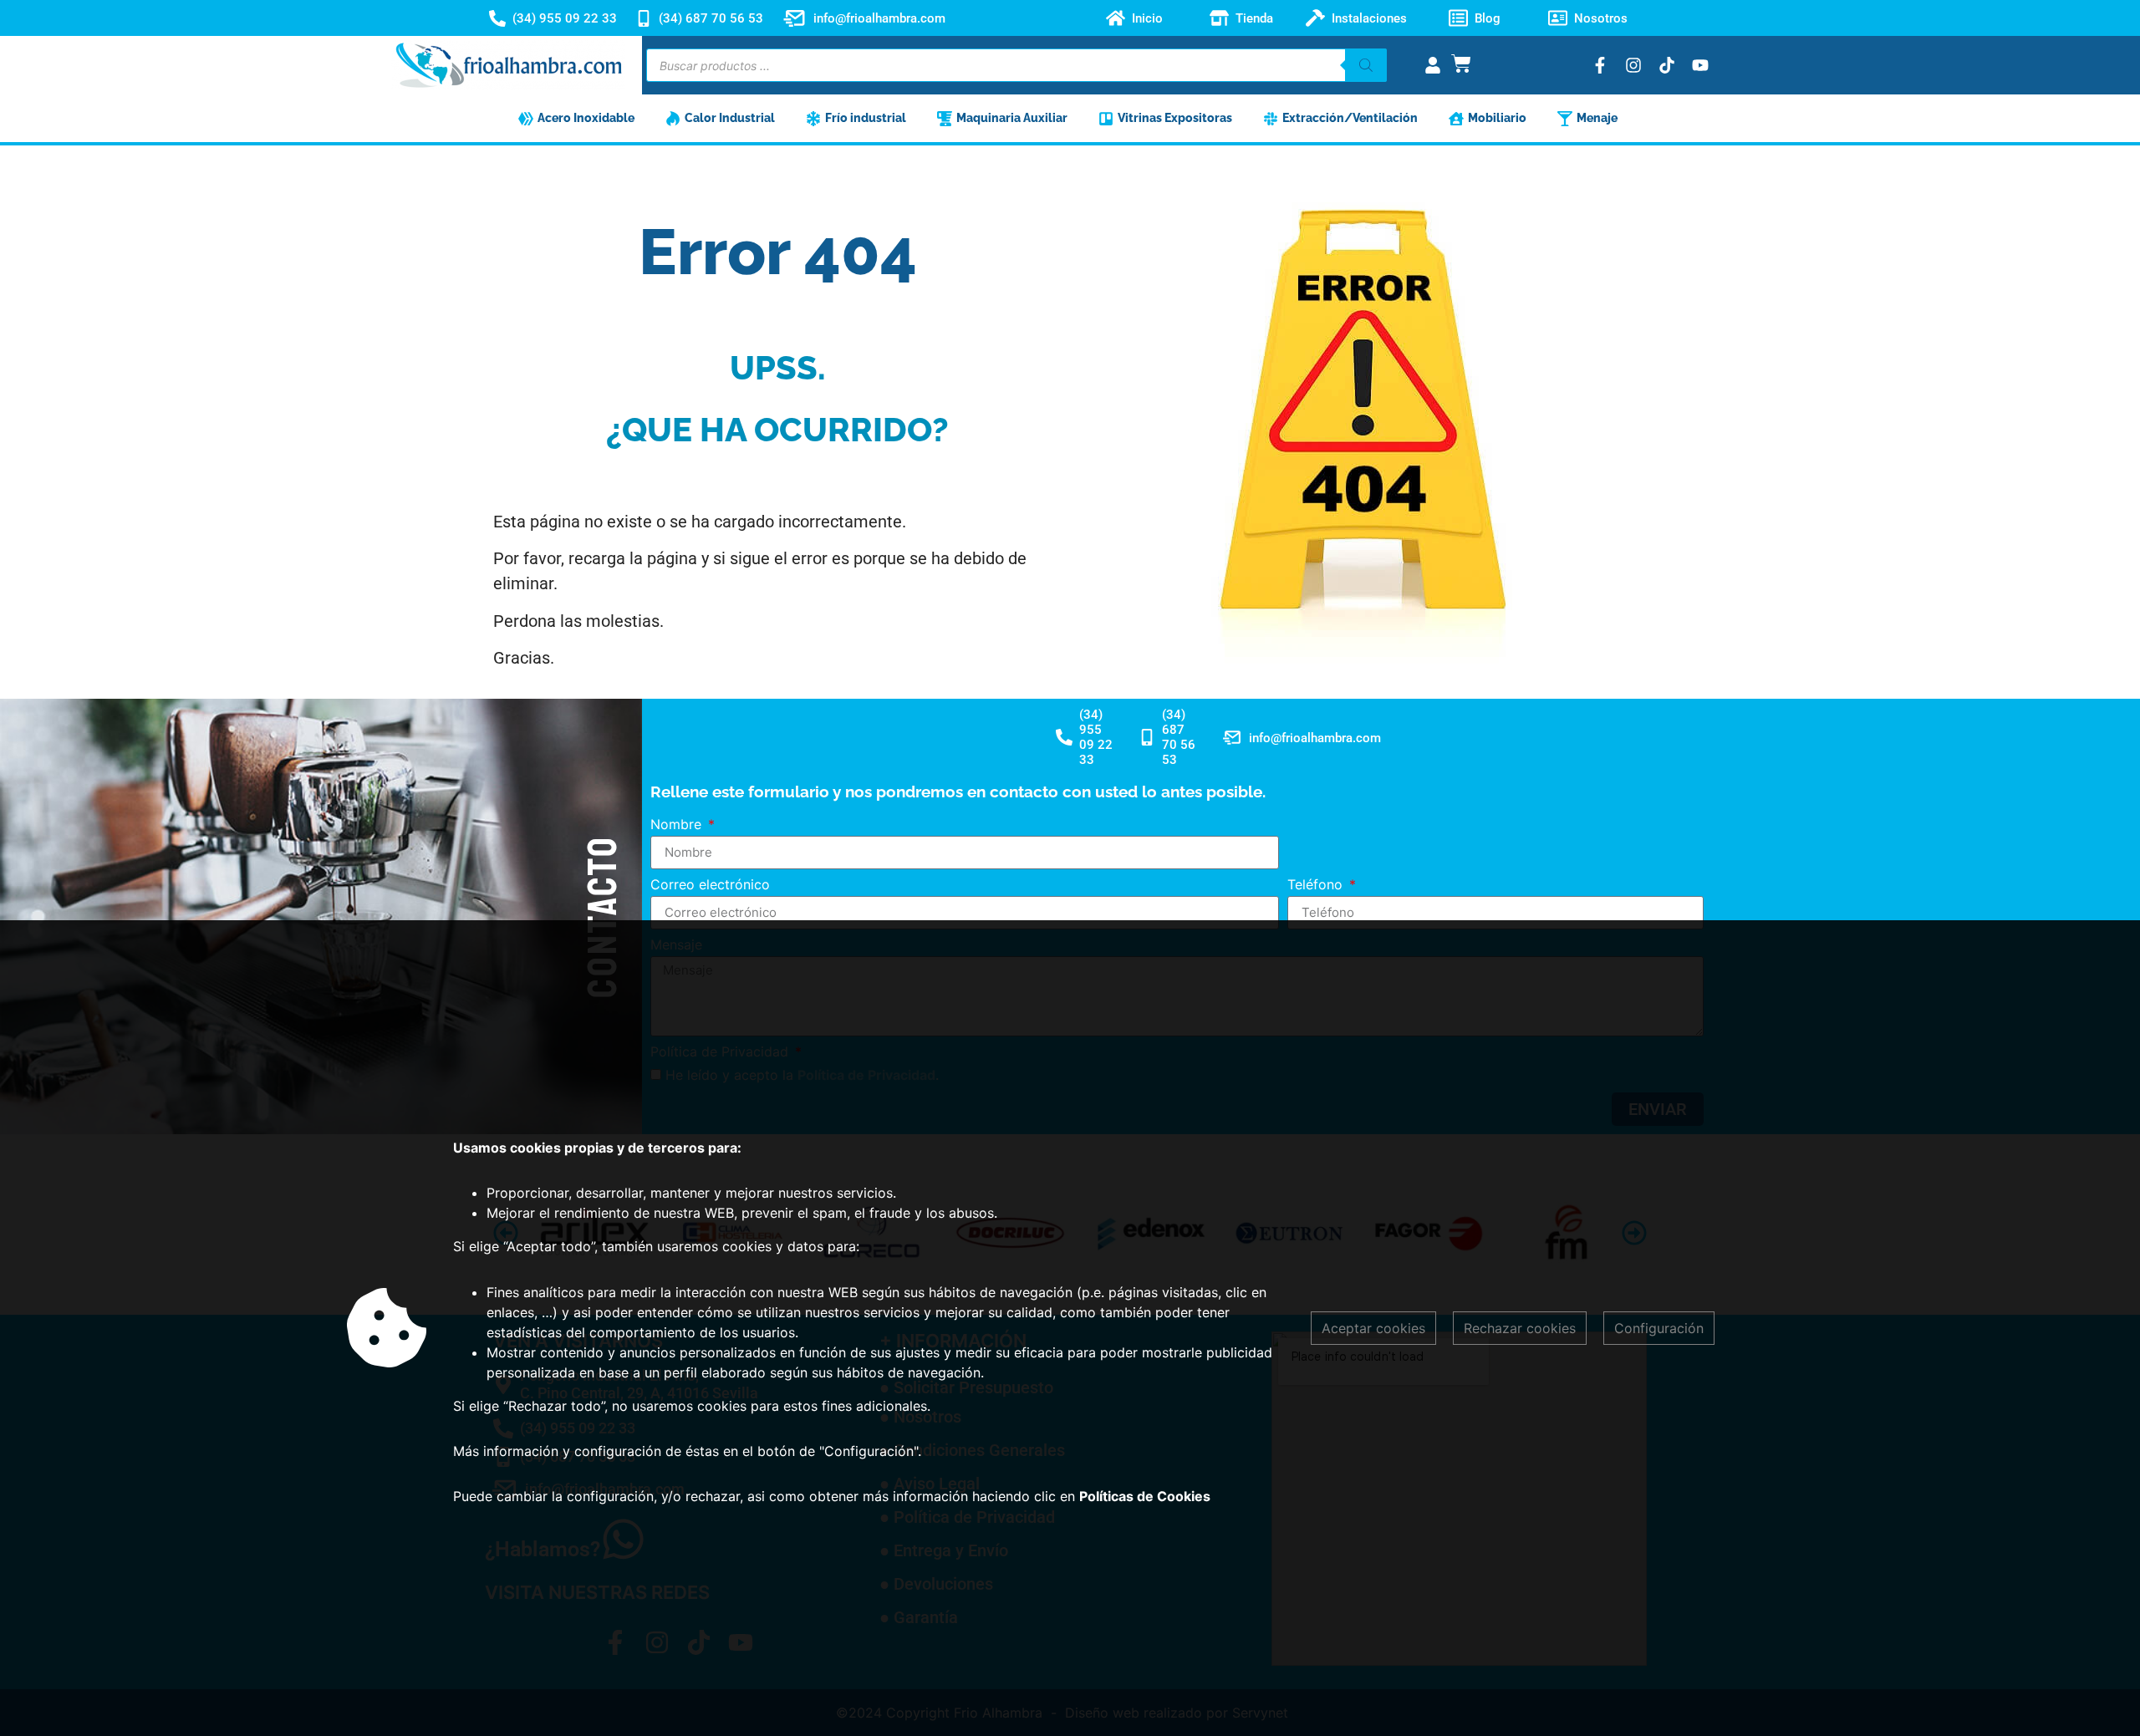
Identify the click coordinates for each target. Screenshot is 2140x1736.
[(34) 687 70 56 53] (644, 18)
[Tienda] (1219, 18)
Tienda (1254, 18)
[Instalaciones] (1315, 18)
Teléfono (1317, 885)
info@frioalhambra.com (879, 18)
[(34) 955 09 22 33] (497, 18)
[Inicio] (1116, 18)
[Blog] (1458, 18)
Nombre (678, 825)
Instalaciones (1369, 18)
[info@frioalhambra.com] (794, 18)
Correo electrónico (710, 885)
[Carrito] (1461, 64)
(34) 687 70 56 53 (711, 18)
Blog (1488, 18)
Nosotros (1601, 18)
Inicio (1147, 18)
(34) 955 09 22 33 (565, 18)
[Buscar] (1366, 65)
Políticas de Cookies (1145, 1496)
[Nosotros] (1558, 18)
